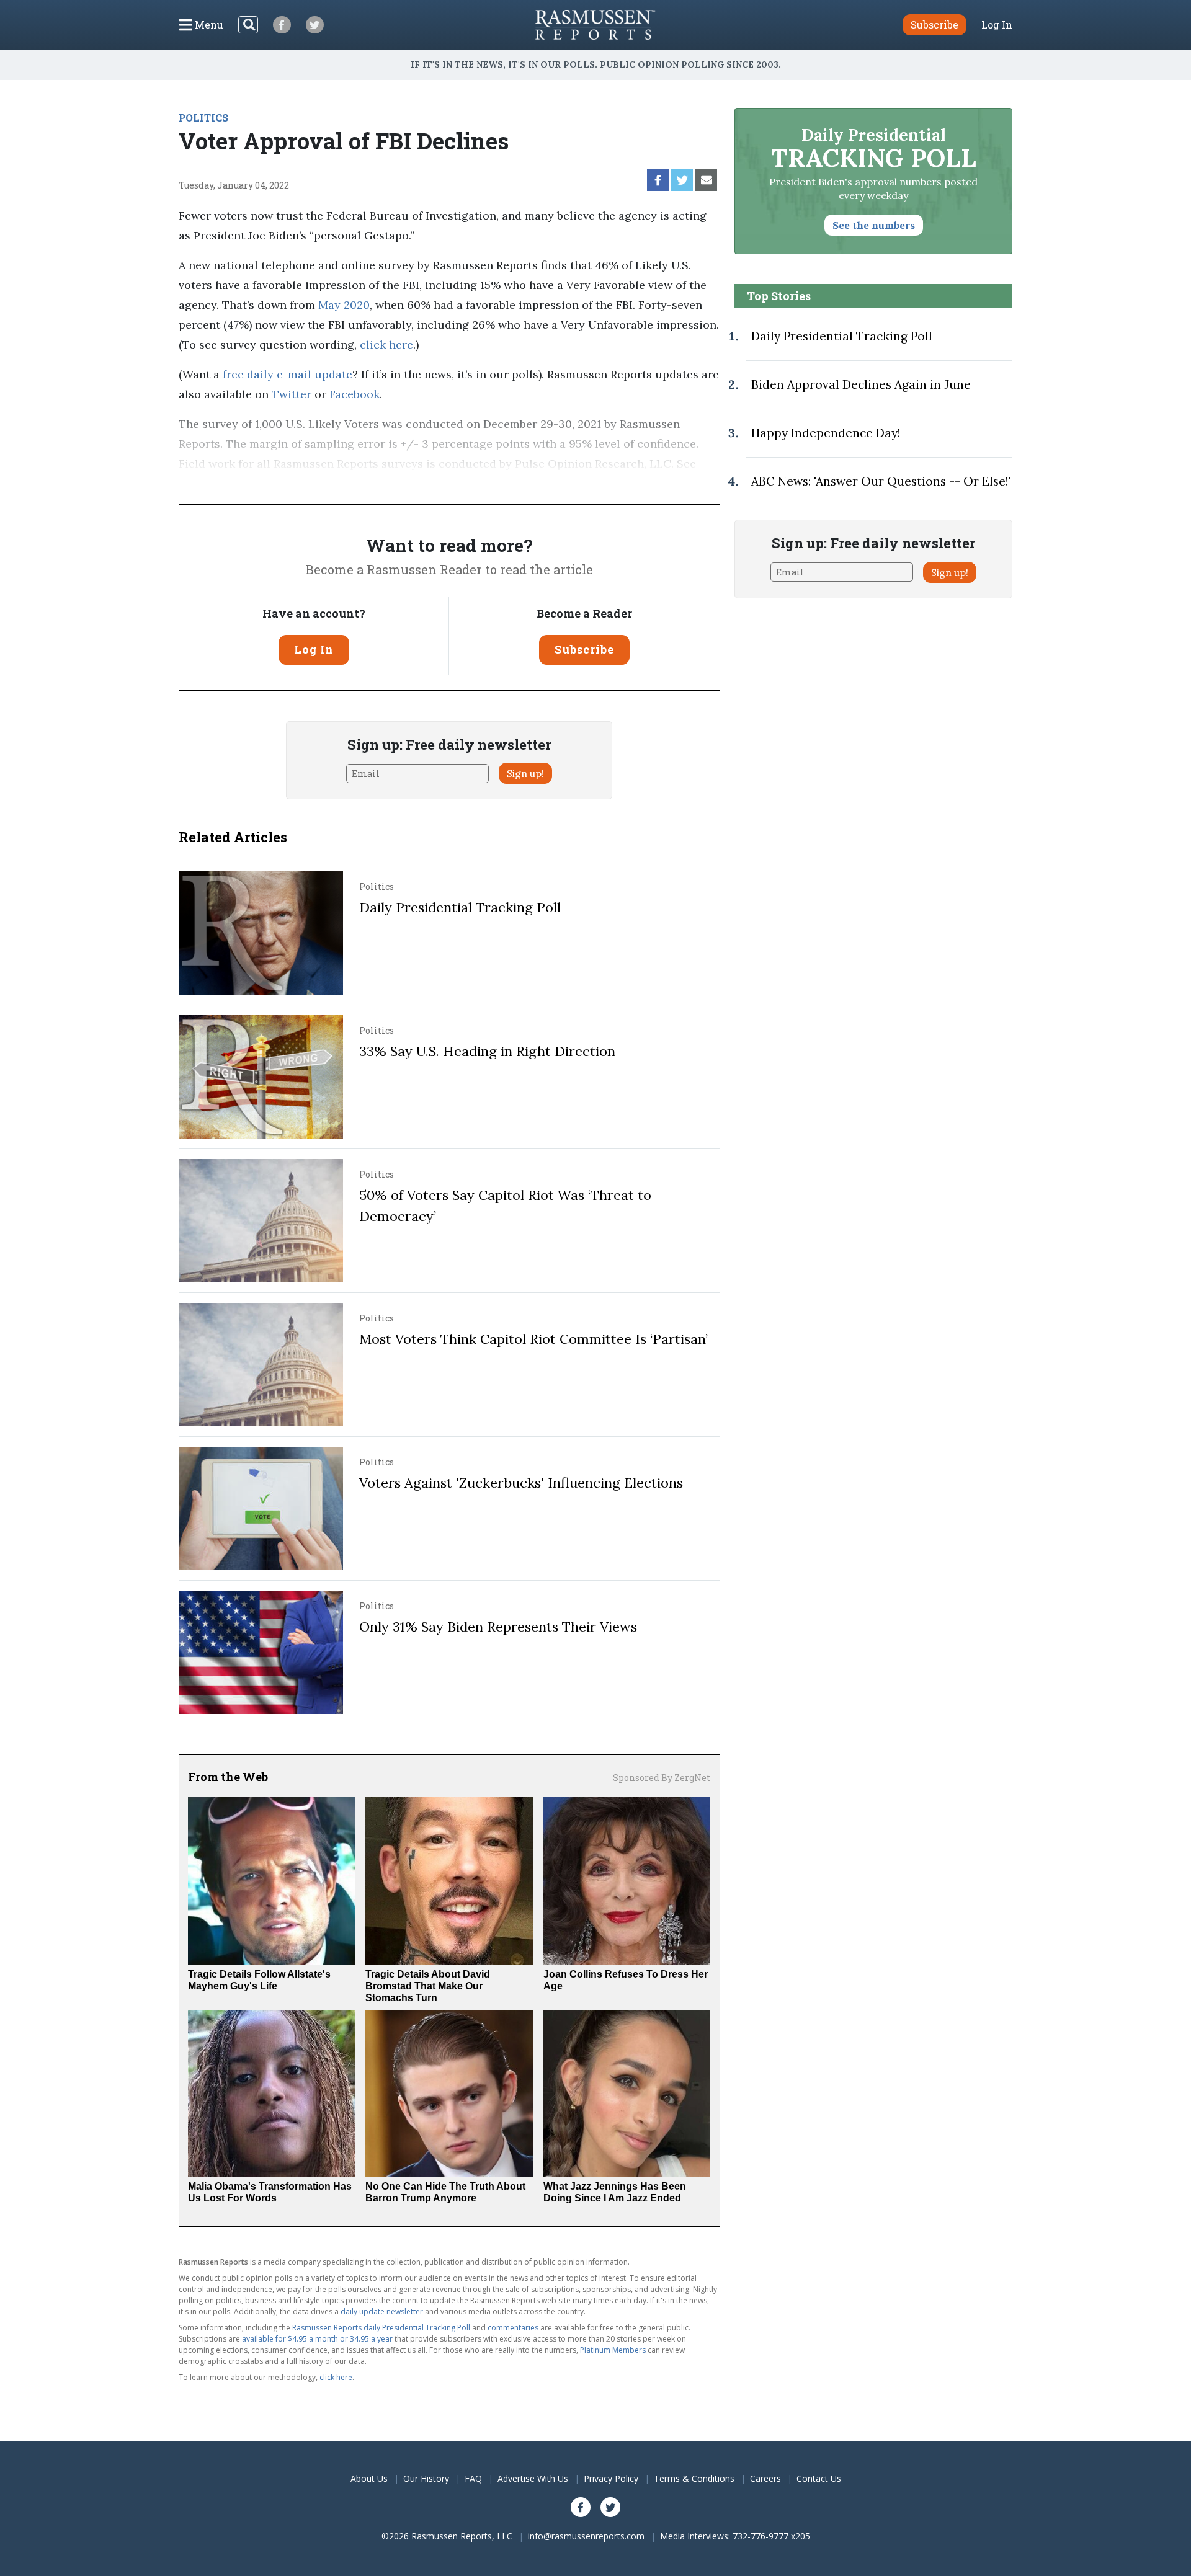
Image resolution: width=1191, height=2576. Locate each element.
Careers (765, 2478)
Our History (426, 2478)
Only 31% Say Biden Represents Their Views (498, 1627)
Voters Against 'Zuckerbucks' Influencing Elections (521, 1483)
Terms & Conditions (694, 2478)
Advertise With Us (533, 2478)
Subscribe (584, 649)
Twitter (290, 394)
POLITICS (203, 118)
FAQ (473, 2478)
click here (386, 344)
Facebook (353, 394)
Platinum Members (613, 2350)
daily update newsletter (382, 2312)
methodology (214, 483)
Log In (997, 25)
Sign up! (525, 773)
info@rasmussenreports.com (586, 2536)
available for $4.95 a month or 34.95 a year (317, 2339)
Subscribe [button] (935, 24)
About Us (369, 2478)
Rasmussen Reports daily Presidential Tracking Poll (381, 2328)
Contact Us (819, 2478)
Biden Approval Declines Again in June (861, 384)
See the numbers (874, 225)
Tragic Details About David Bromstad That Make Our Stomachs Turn (428, 1986)
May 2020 (342, 305)
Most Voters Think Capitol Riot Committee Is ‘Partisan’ (533, 1339)
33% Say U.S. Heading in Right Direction (487, 1051)
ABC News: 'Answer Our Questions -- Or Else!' (881, 481)
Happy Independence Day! (826, 433)
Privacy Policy (611, 2478)
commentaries (513, 2328)
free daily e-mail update (286, 374)
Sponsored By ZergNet (662, 1778)
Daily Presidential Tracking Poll (460, 907)
